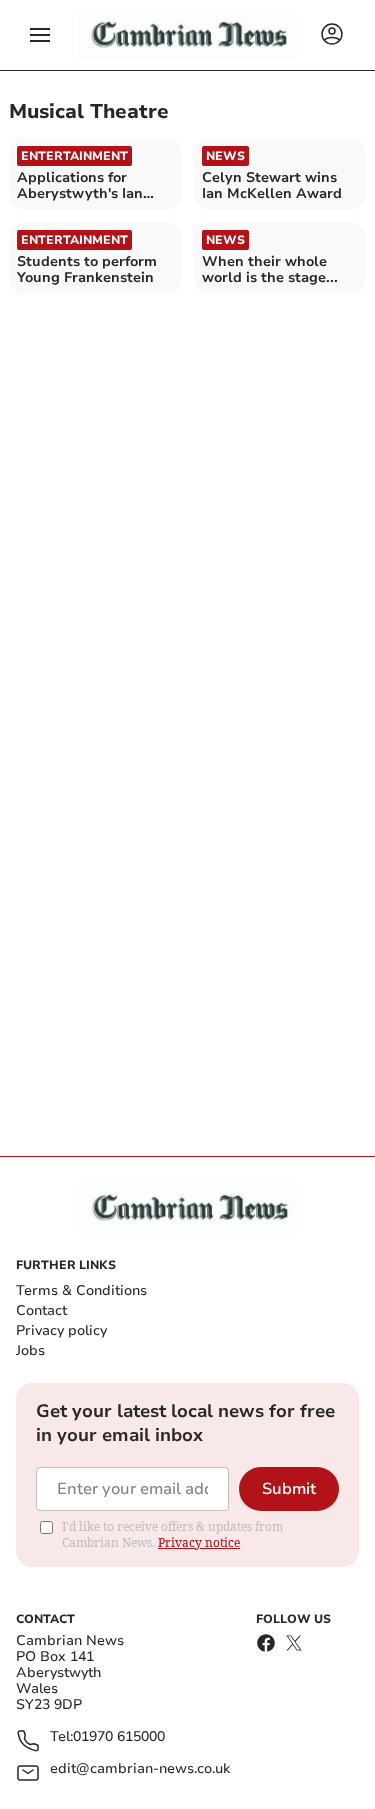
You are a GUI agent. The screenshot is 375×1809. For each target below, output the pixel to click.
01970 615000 (119, 1737)
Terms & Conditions (81, 1290)
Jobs (30, 1350)
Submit (289, 1489)
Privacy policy (61, 1330)
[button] (40, 35)
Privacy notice (199, 1542)
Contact (41, 1310)
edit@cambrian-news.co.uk (140, 1769)
